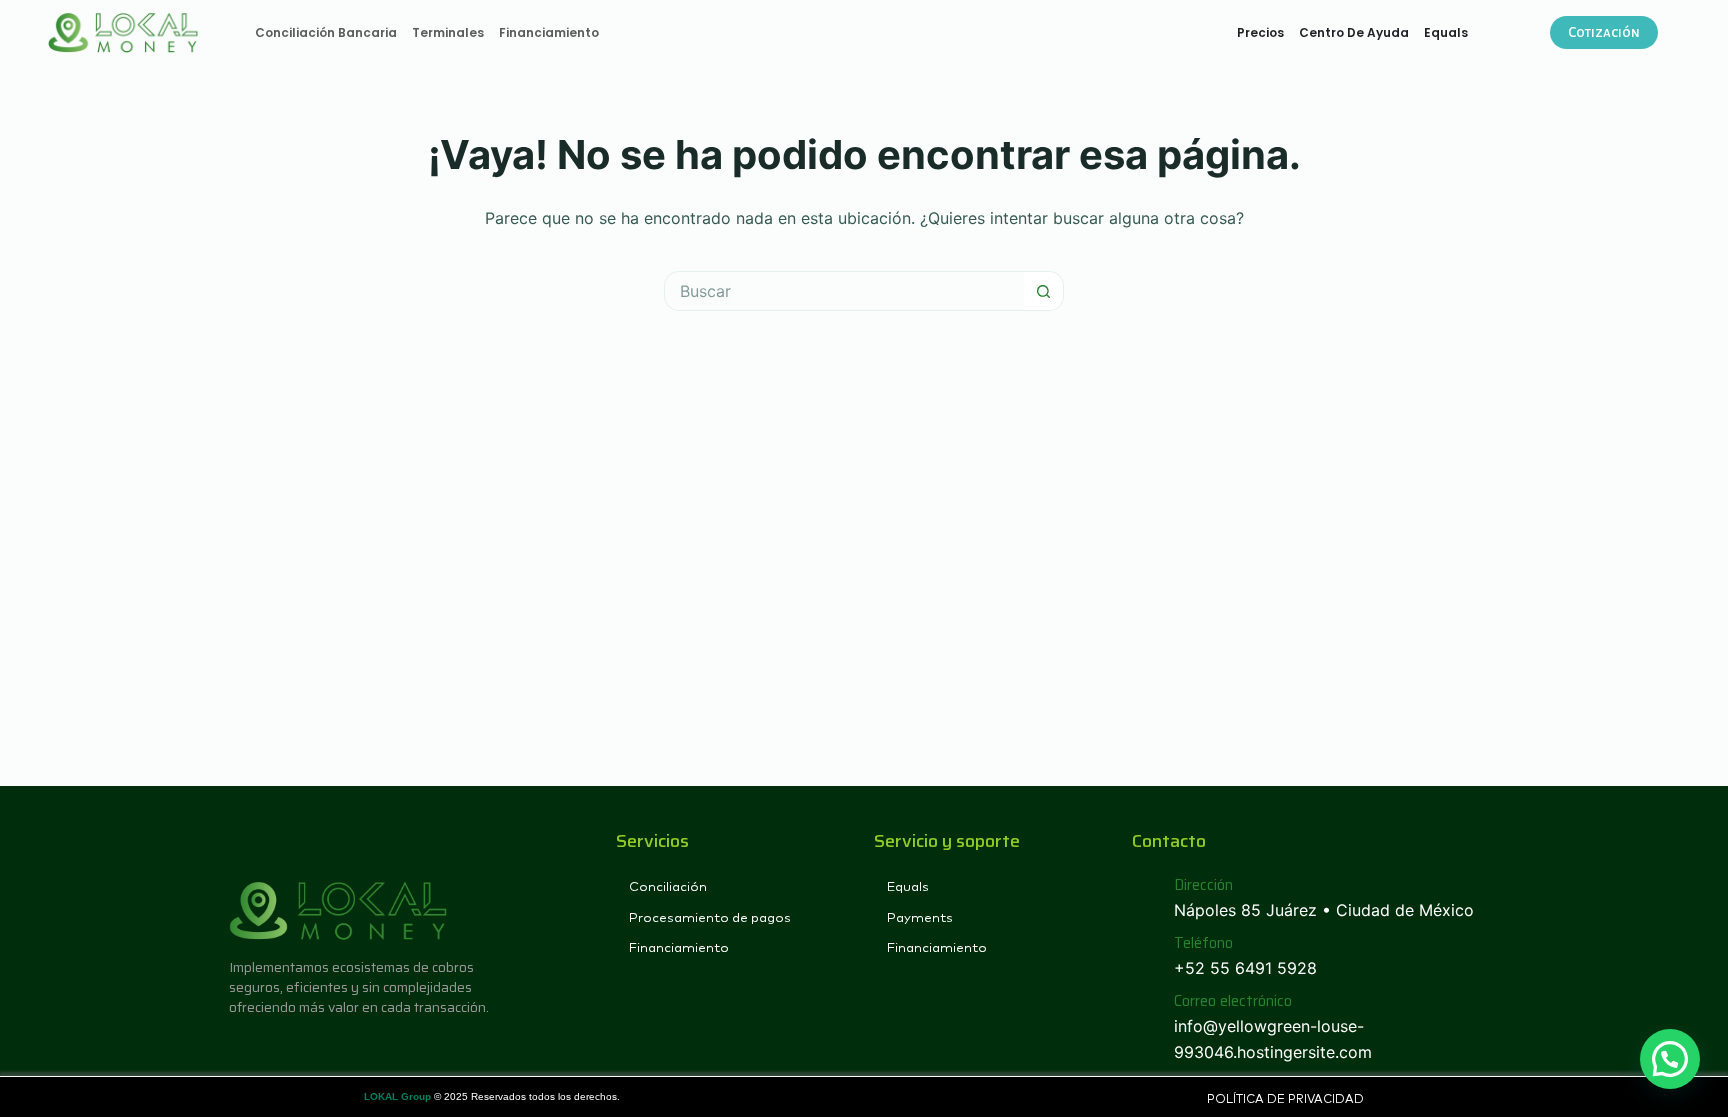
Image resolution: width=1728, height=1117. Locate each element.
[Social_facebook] (241, 1047)
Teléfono (1203, 943)
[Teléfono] (1145, 956)
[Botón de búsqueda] (1044, 291)
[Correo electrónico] (1145, 1027)
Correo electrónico (1233, 1001)
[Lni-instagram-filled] (275, 1047)
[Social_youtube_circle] (309, 1047)
